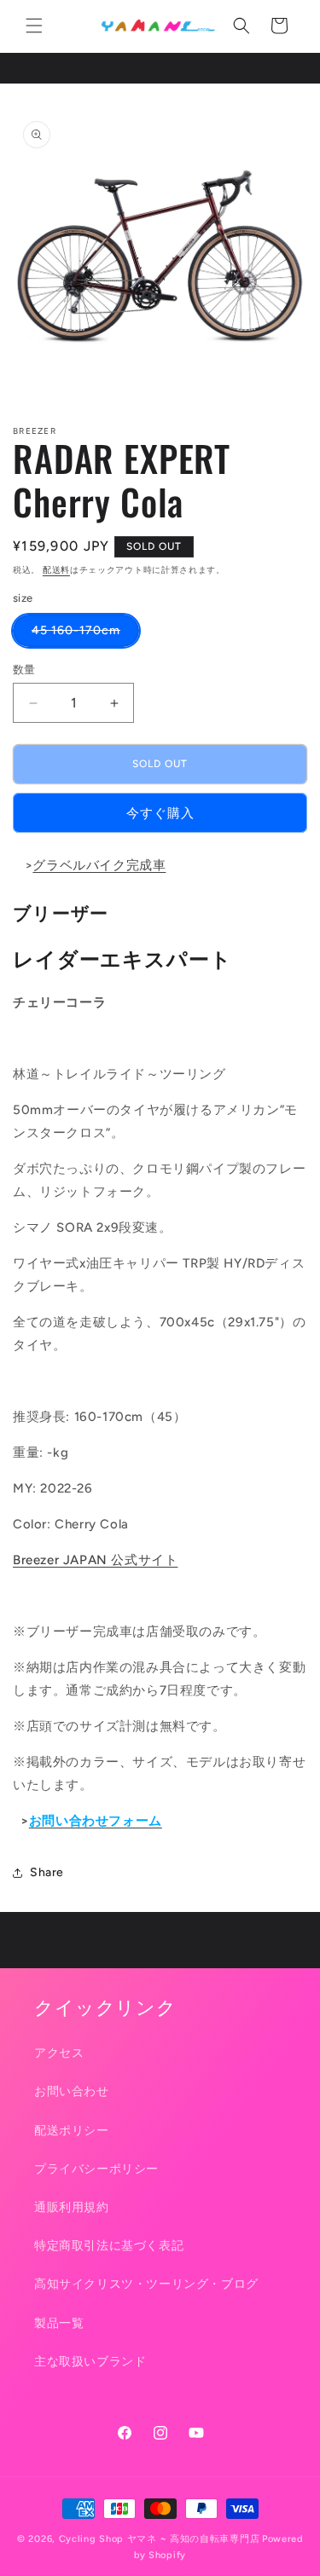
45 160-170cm (82, 635)
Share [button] (47, 1872)
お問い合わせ (72, 2091)
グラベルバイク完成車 (99, 865)
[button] (34, 26)
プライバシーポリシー (96, 2169)
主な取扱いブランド (90, 2362)
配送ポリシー (72, 2131)
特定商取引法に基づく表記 (109, 2246)
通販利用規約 (72, 2207)
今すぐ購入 (160, 813)
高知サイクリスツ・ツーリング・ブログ (146, 2284)
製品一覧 (59, 2323)
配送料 (56, 570)
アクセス (59, 2053)
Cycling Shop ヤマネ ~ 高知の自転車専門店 (160, 2539)
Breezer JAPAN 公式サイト (95, 1560)
